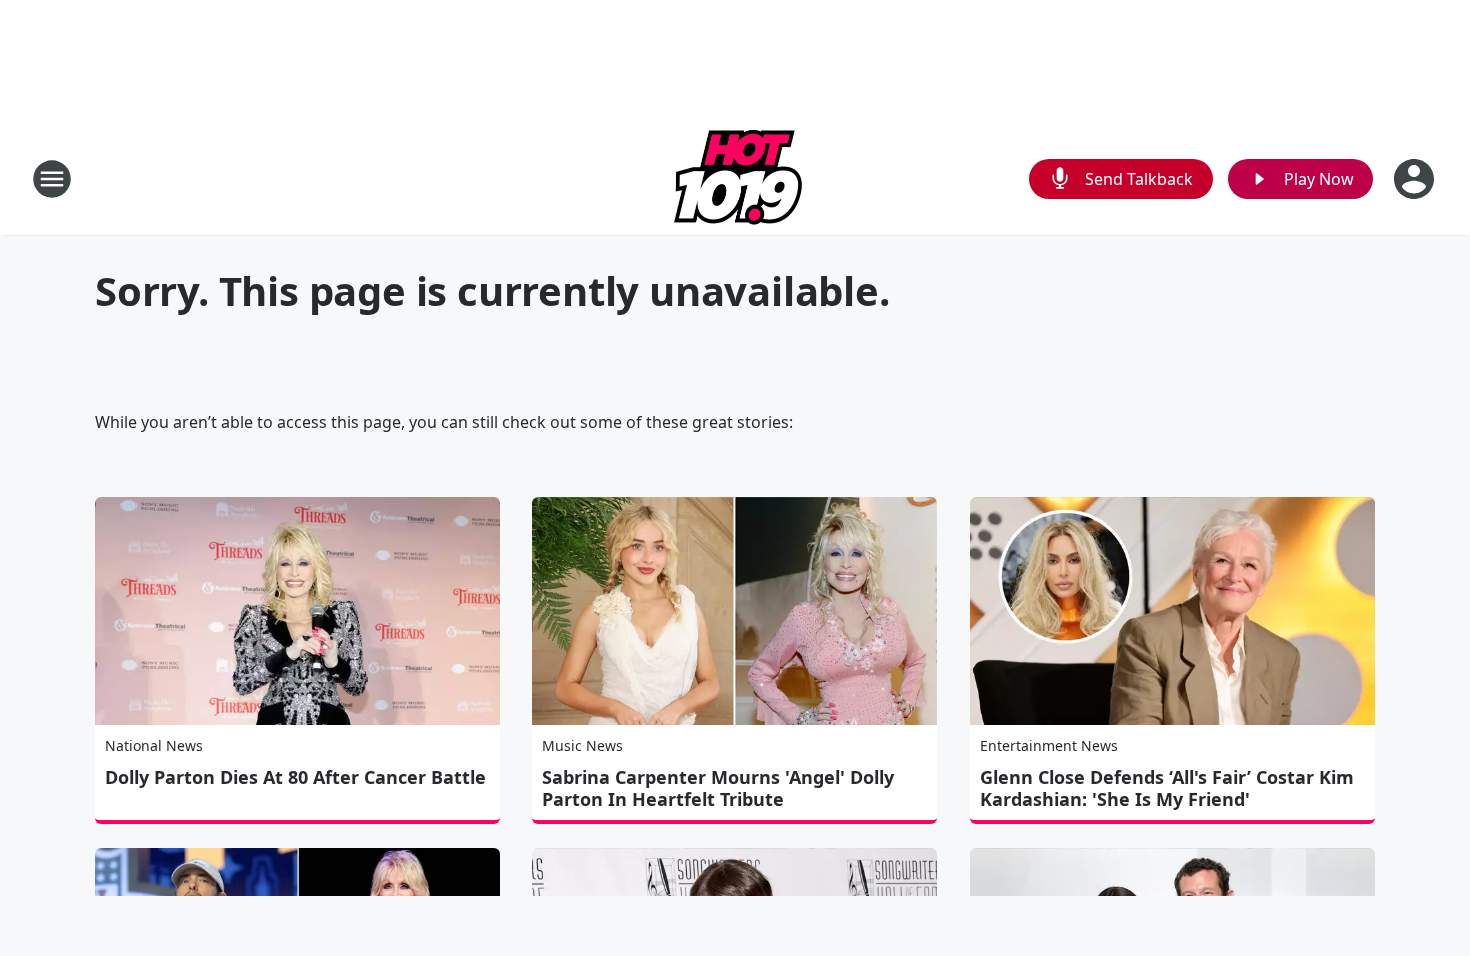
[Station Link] (735, 178)
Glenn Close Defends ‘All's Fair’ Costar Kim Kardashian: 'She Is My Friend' (1167, 788)
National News (154, 745)
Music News (582, 745)
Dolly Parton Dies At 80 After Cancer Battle (295, 777)
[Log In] (1416, 179)
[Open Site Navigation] (52, 179)
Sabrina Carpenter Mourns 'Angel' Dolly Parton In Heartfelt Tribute (718, 788)
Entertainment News (1049, 745)
